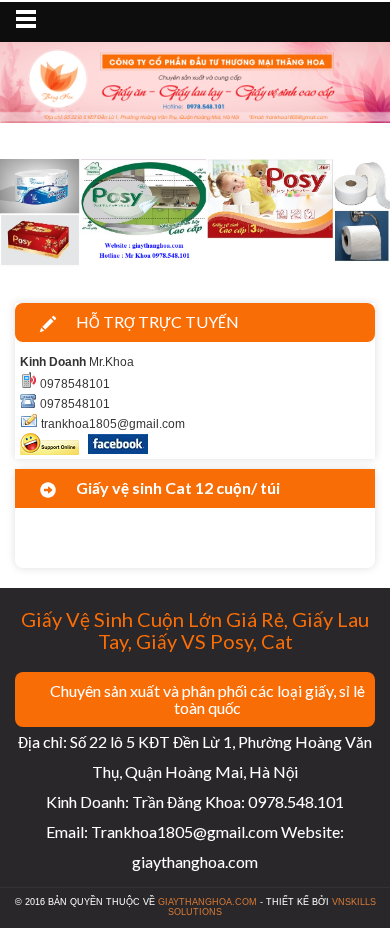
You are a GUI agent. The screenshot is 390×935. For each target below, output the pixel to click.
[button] (29, 216)
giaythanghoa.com (207, 902)
